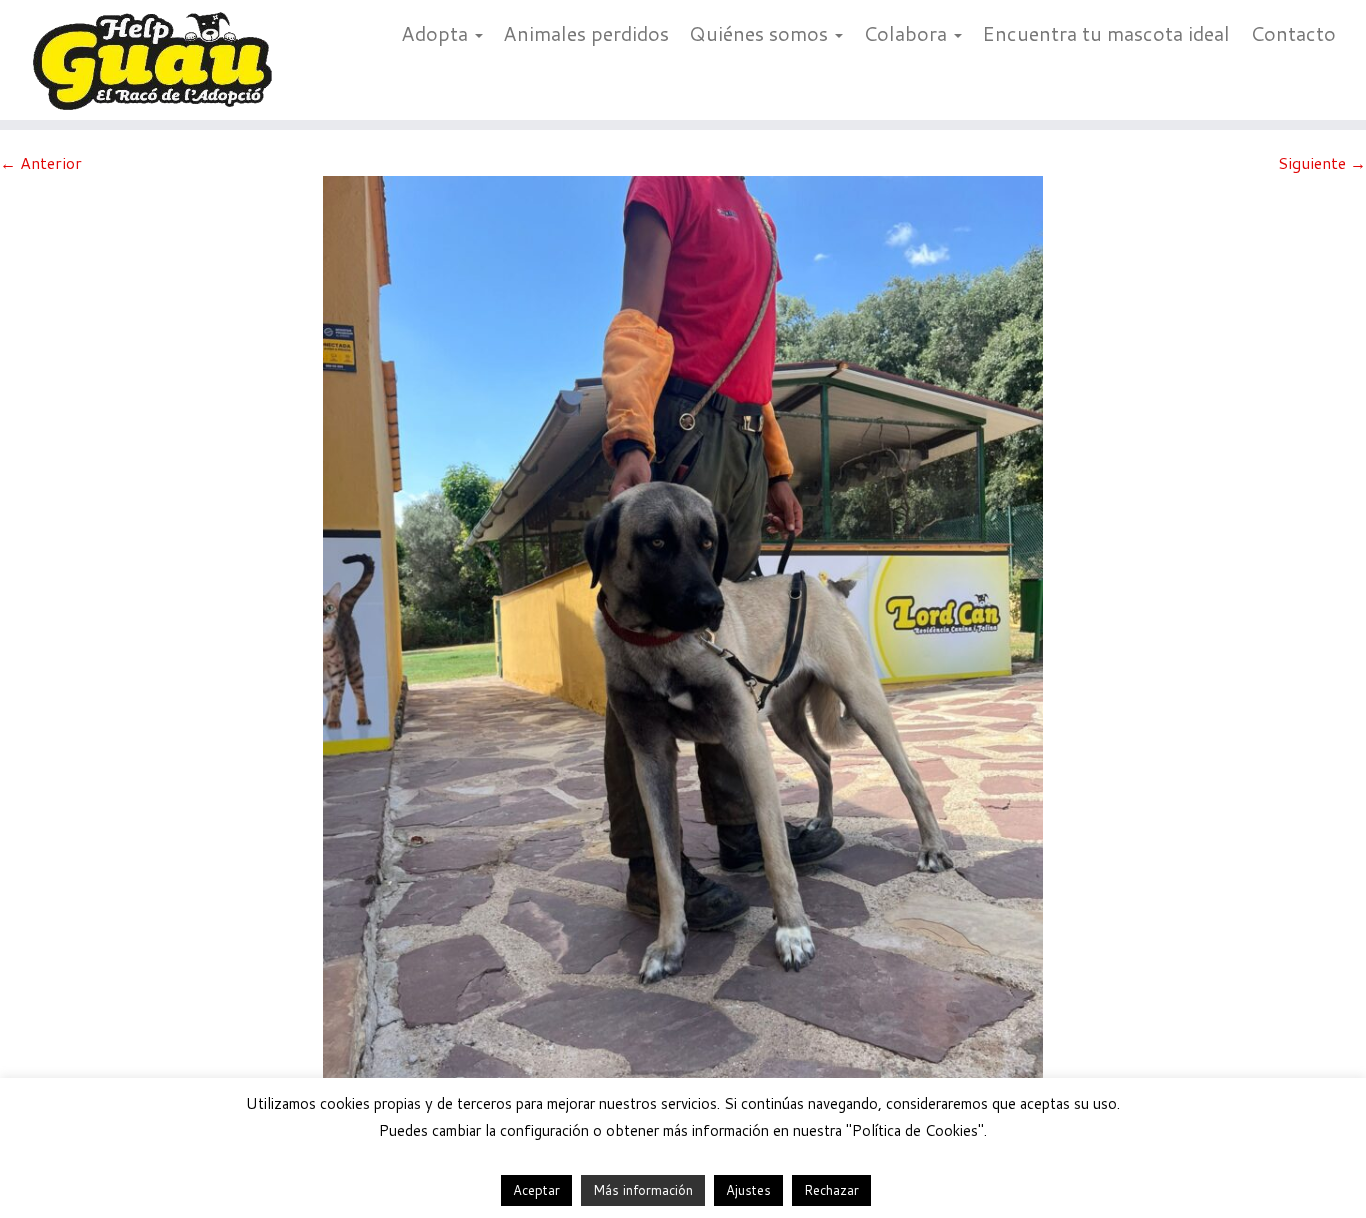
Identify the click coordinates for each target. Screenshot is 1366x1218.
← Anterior (41, 162)
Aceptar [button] (536, 1190)
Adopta (437, 33)
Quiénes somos (761, 33)
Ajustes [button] (748, 1190)
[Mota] (683, 653)
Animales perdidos (586, 33)
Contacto (1293, 33)
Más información (643, 1190)
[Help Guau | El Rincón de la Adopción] (157, 60)
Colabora (907, 33)
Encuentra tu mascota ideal (1106, 33)
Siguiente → (1322, 162)
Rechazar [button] (831, 1190)
